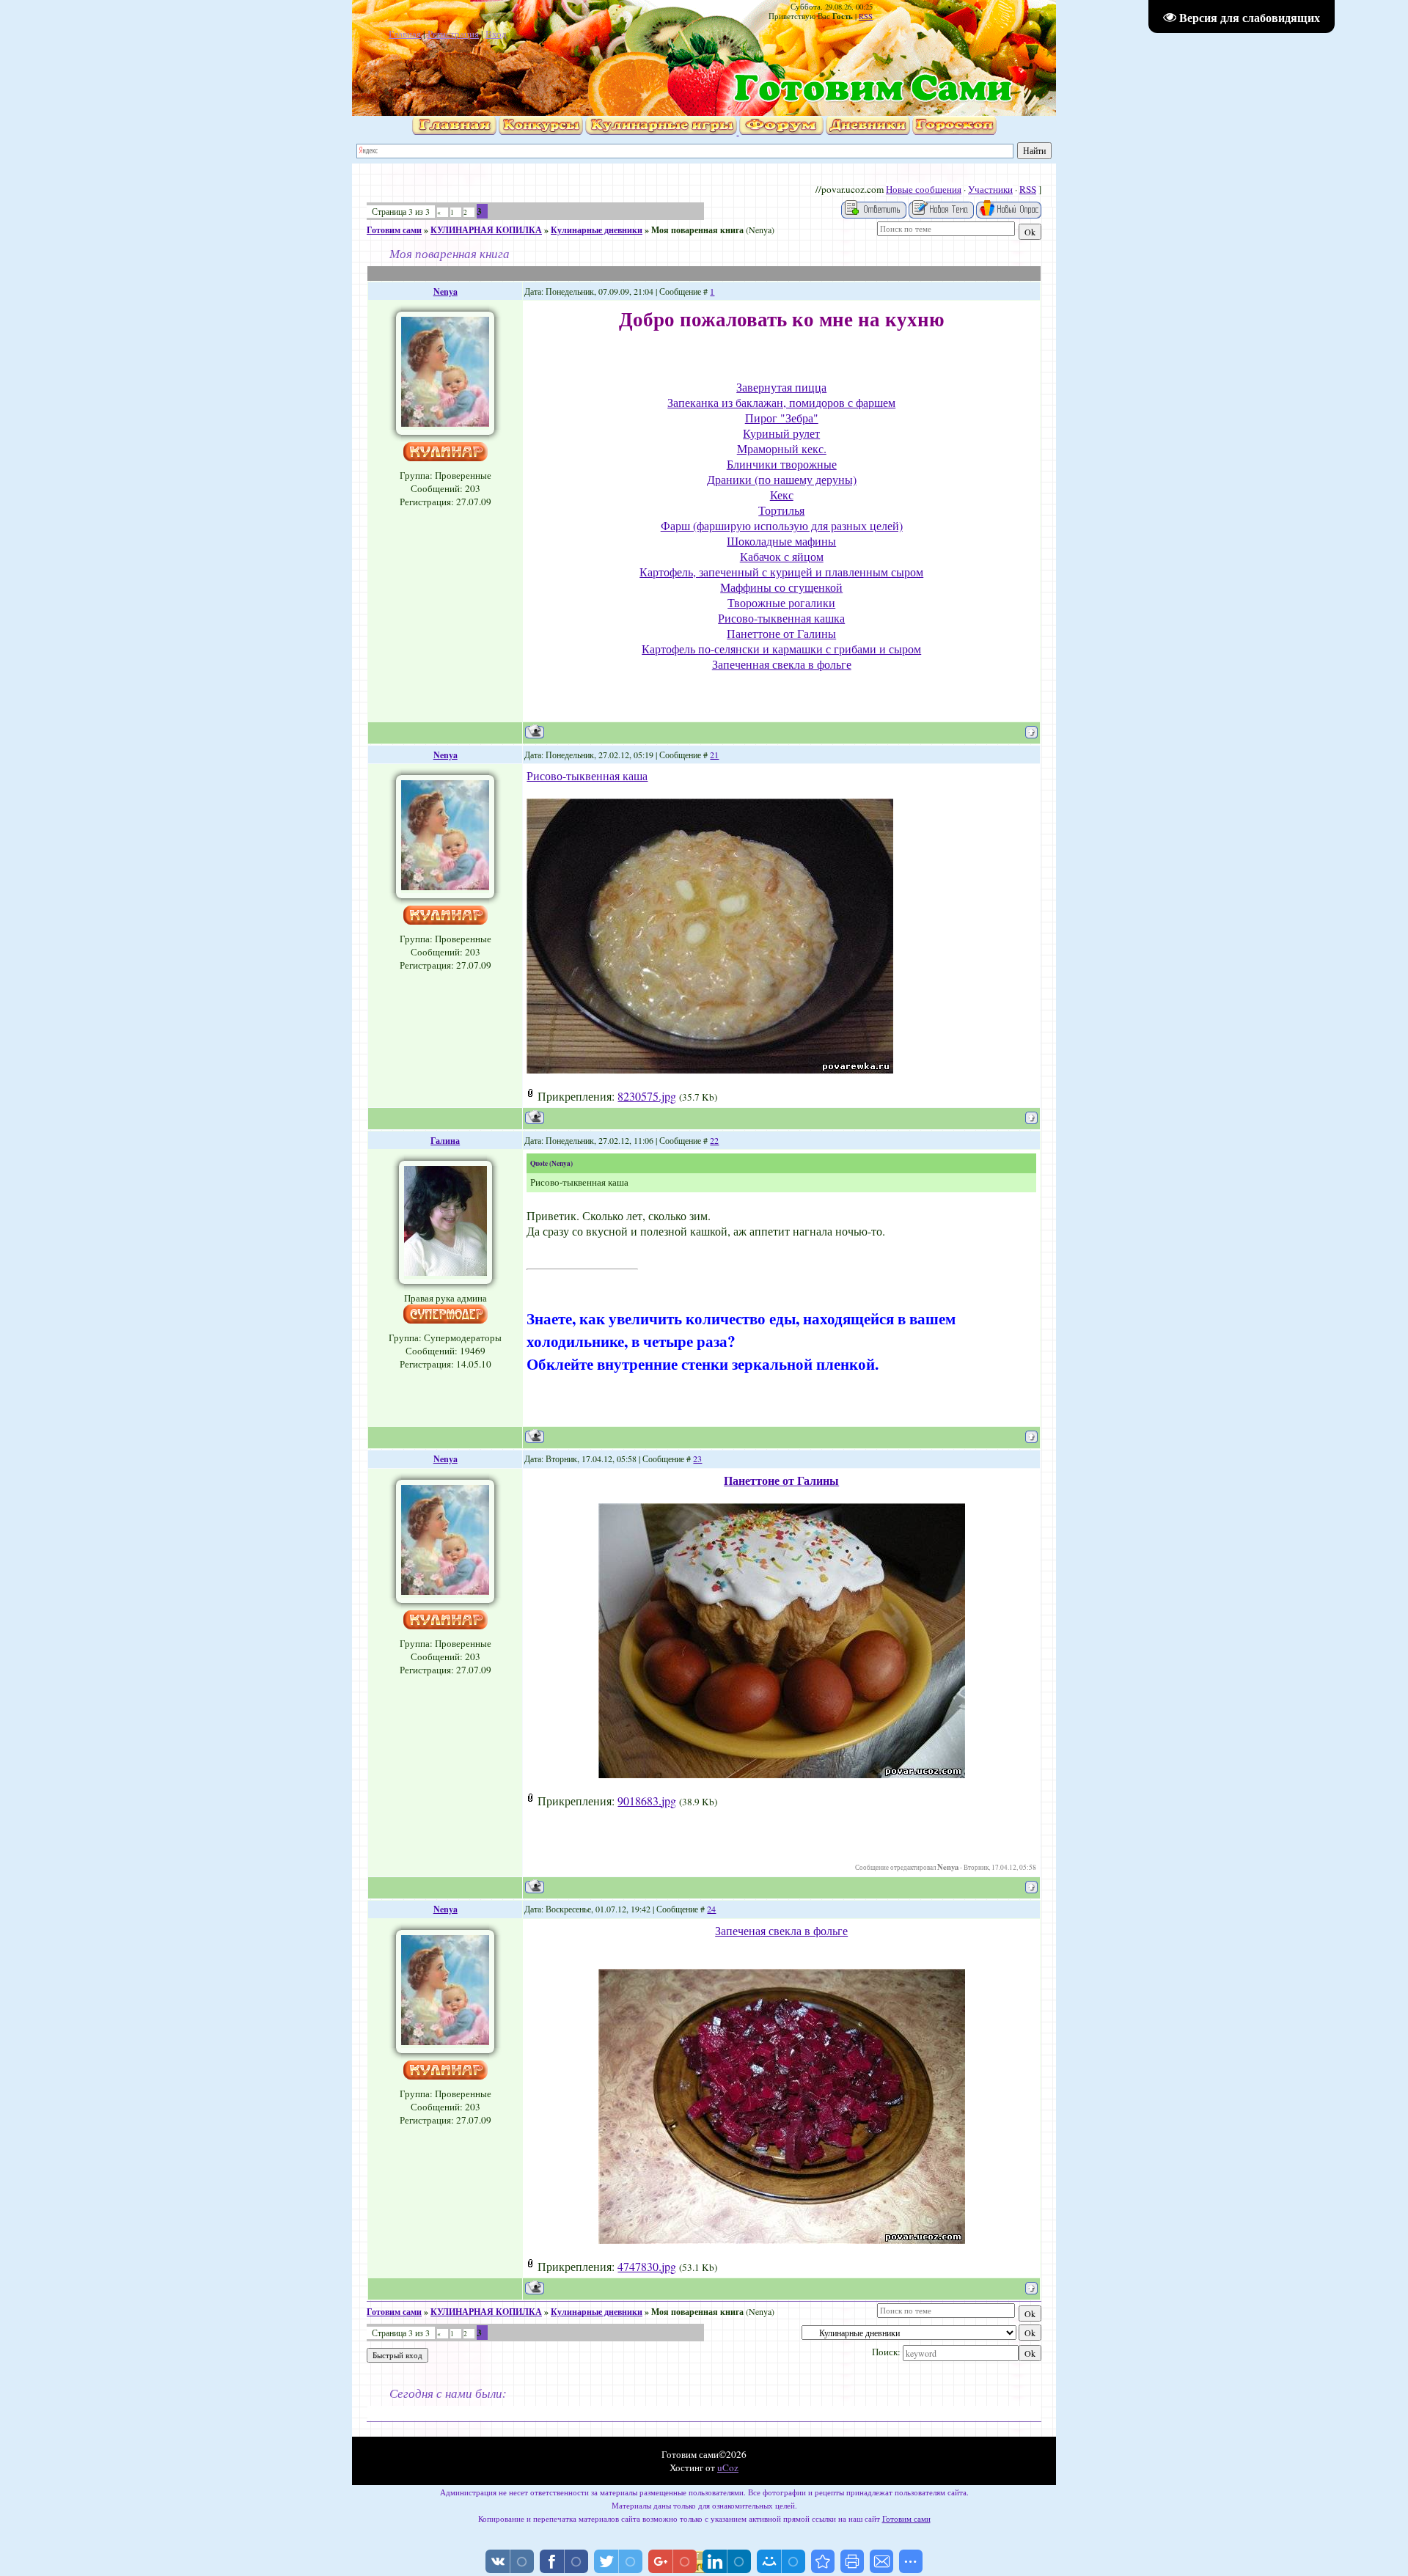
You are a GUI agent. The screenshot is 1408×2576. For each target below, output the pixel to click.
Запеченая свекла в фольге (781, 1930)
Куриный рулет (781, 433)
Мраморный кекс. (782, 448)
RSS (866, 16)
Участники (990, 189)
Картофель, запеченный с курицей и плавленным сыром (781, 572)
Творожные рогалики (781, 602)
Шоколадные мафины (781, 541)
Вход (496, 34)
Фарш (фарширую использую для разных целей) (782, 525)
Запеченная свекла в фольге (782, 664)
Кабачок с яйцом (782, 556)
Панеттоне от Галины (781, 633)
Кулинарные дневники (597, 230)
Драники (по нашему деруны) (782, 479)
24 (711, 1909)
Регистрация (453, 34)
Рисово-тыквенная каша (587, 775)
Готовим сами (394, 230)
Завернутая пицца (781, 387)
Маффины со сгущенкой (781, 587)
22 (714, 1140)
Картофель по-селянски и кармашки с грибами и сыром (781, 649)
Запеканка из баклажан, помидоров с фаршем (781, 402)
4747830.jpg (647, 2266)
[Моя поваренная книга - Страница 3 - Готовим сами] (823, 2561)
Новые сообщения (924, 189)
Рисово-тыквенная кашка (781, 618)
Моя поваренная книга (697, 230)
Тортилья (781, 510)
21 (714, 755)
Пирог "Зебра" (782, 418)
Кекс (782, 495)
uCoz (728, 2467)
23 (697, 1458)
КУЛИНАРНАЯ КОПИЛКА (486, 230)
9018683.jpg (647, 1801)
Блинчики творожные (782, 464)
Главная (405, 34)
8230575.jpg (647, 1096)
